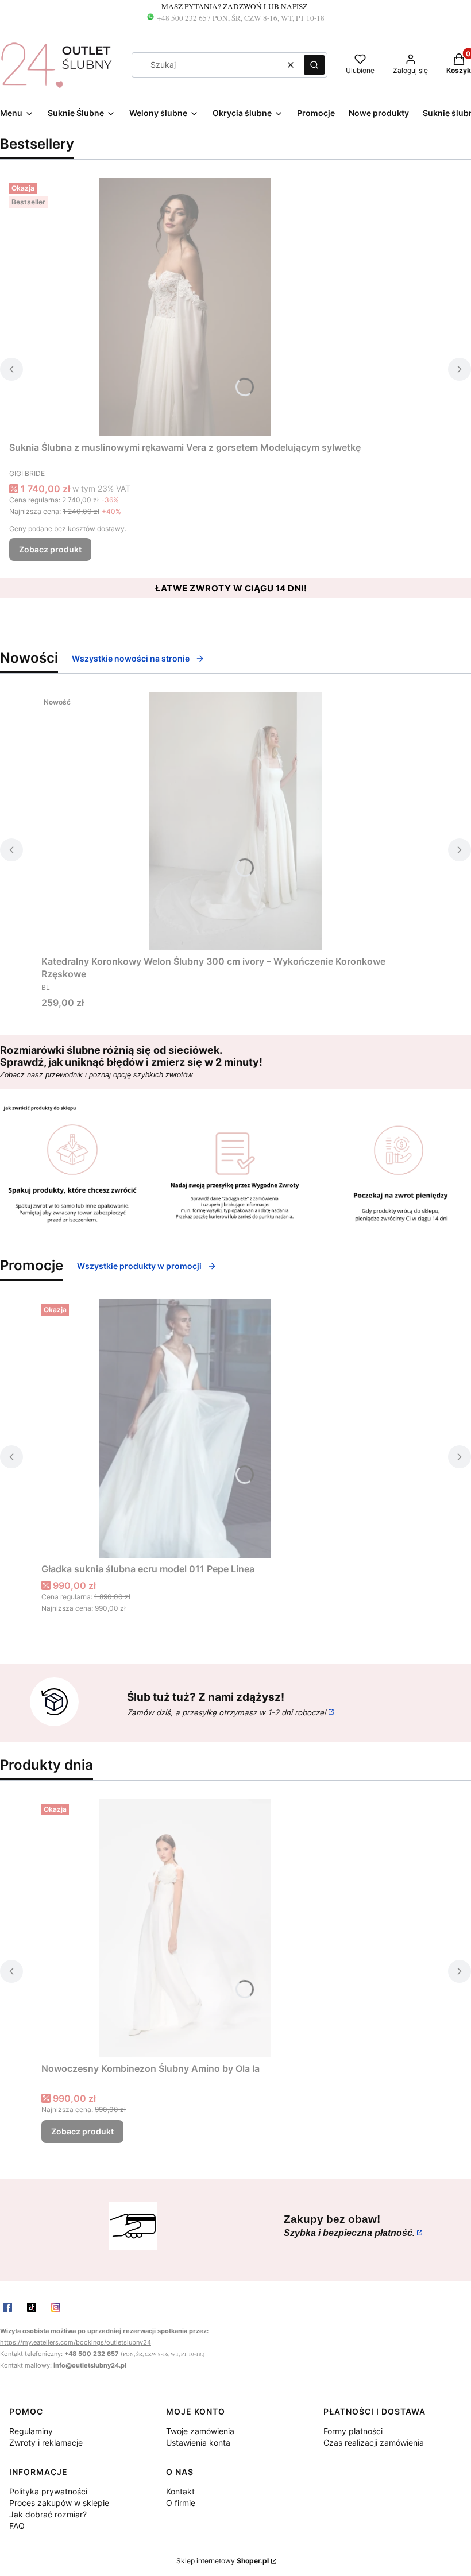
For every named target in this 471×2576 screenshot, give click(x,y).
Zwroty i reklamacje (46, 2442)
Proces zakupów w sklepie (59, 2503)
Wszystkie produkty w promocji (139, 1266)
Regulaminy (31, 2431)
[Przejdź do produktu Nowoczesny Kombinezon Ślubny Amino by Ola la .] (185, 1928)
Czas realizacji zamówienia (374, 2442)
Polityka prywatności (48, 2491)
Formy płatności (353, 2431)
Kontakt (180, 2491)
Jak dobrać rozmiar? (48, 2514)
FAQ (17, 2526)
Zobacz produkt (50, 549)
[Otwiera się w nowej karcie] (7, 2307)
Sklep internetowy (223, 2561)
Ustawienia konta (198, 2442)
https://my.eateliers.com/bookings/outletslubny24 (76, 2343)
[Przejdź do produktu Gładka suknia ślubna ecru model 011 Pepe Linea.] (185, 1429)
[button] (314, 65)
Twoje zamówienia (200, 2431)
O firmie (181, 2503)
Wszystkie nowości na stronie (131, 658)
